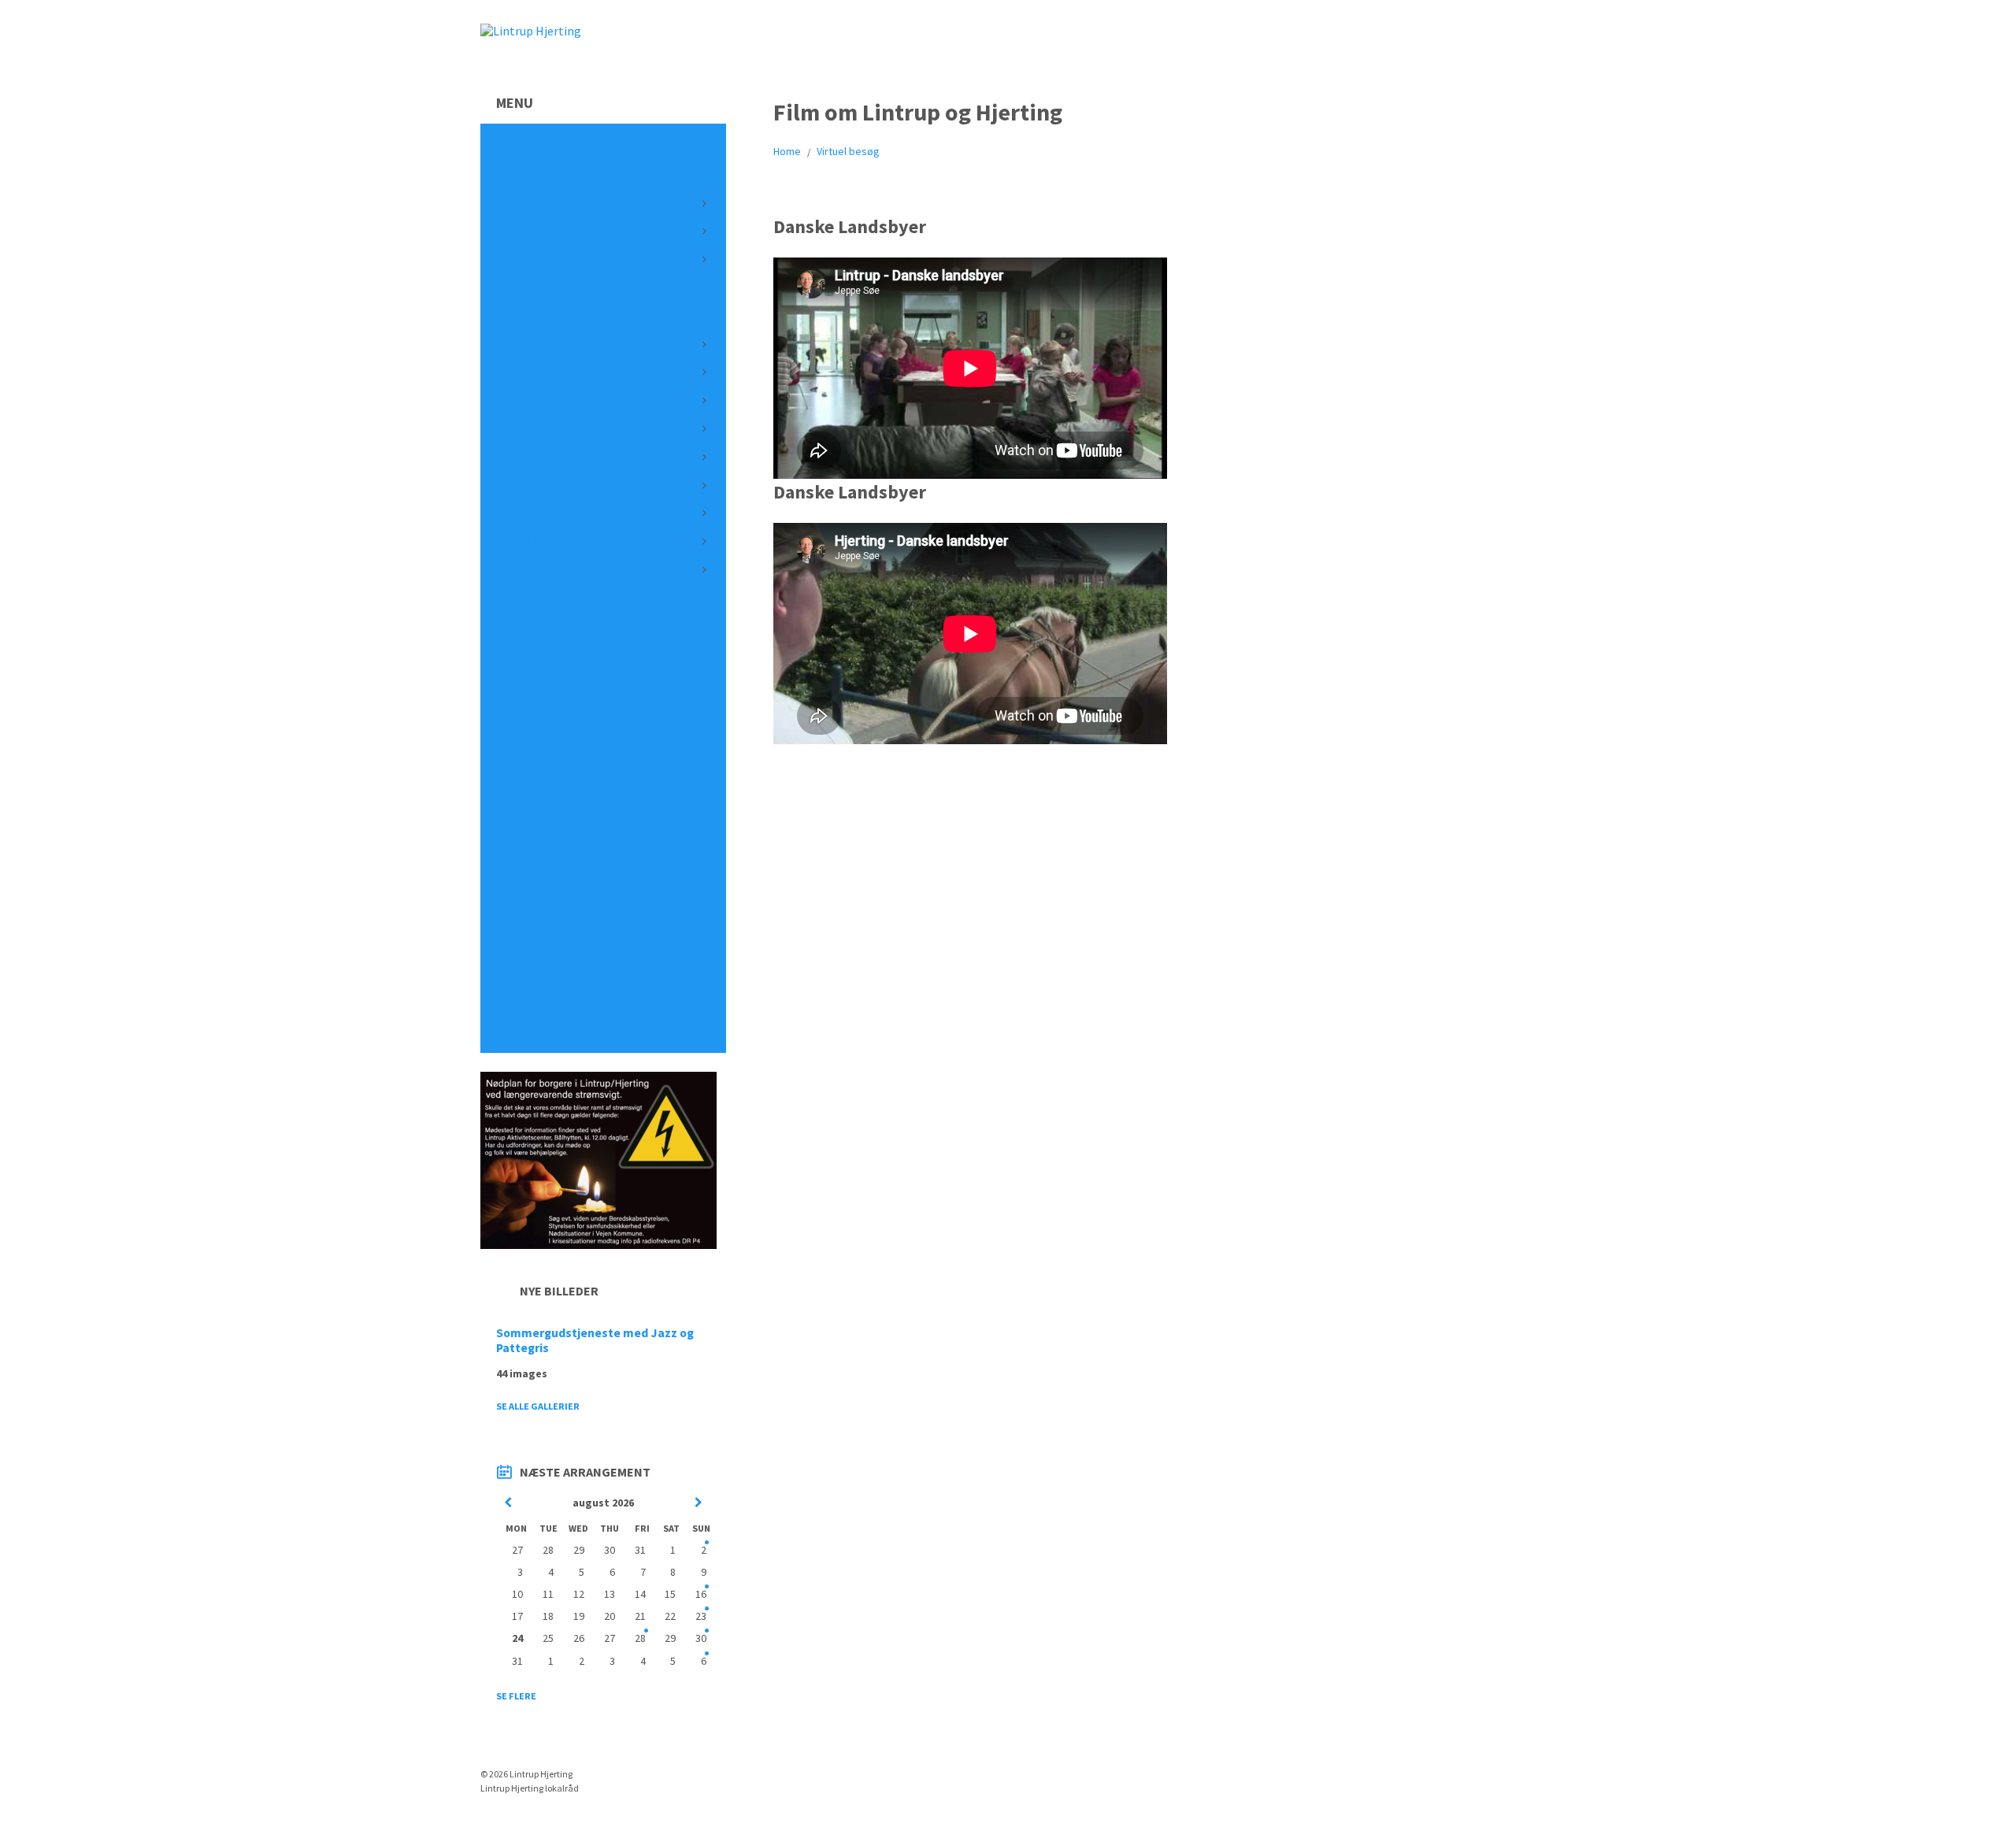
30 (701, 1638)
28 (640, 1638)
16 (701, 1594)
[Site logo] (531, 31)
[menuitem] (603, 147)
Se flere (516, 1696)
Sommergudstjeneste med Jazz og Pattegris (595, 1340)
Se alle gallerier (538, 1406)
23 (701, 1616)
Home (787, 151)
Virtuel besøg (848, 151)
